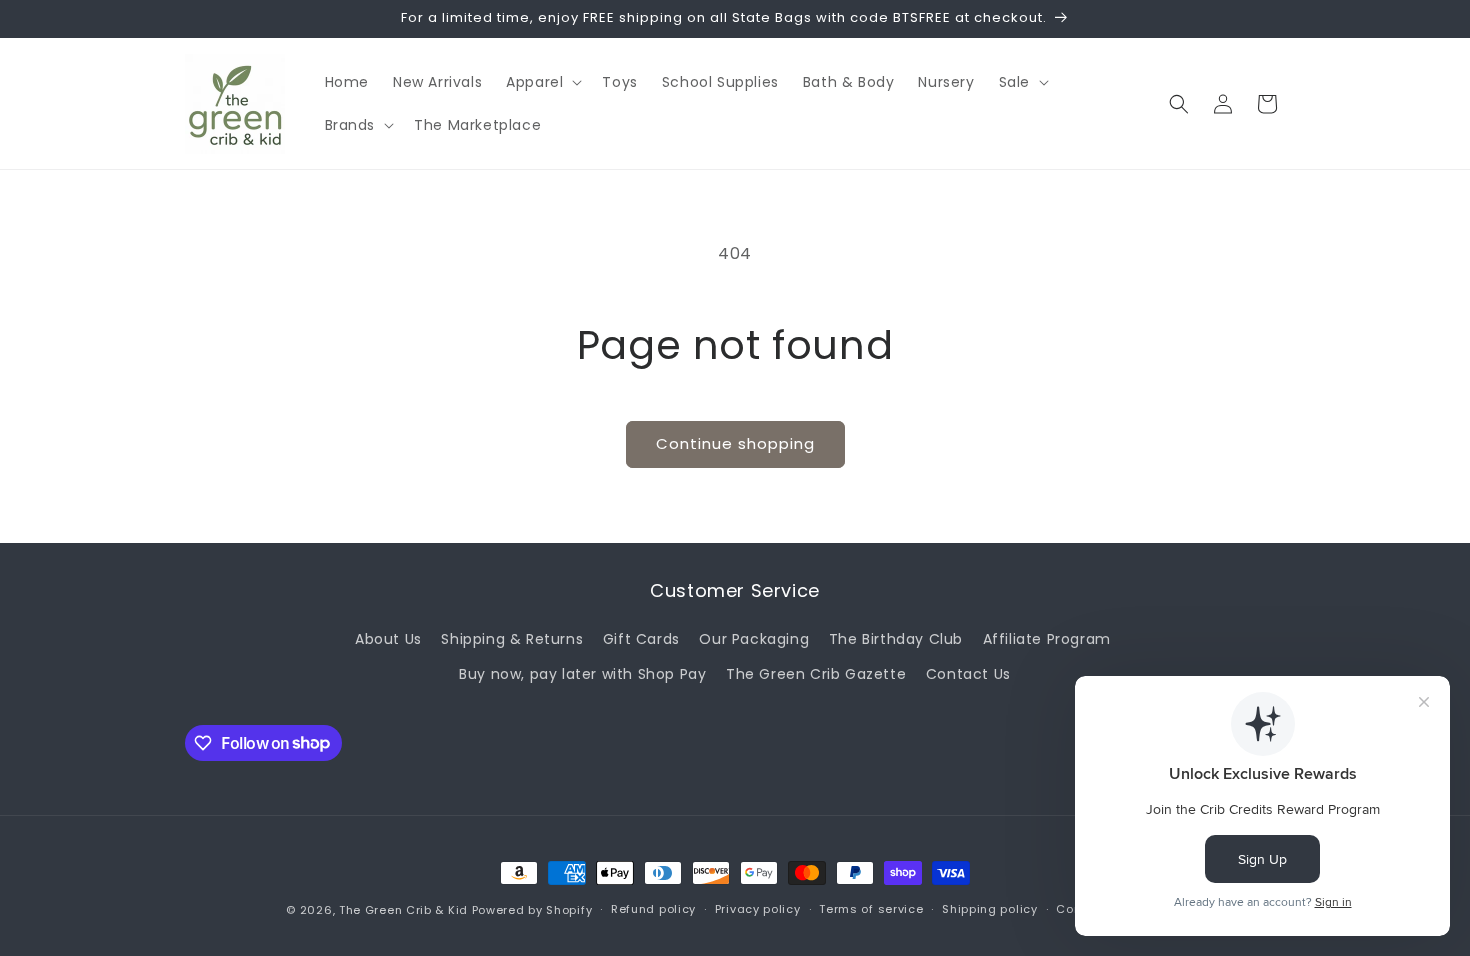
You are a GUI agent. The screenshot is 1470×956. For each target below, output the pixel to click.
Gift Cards (641, 639)
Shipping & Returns (512, 639)
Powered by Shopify (532, 910)
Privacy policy (758, 909)
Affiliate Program (1047, 639)
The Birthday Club (896, 639)
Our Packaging (754, 639)
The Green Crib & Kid (403, 910)
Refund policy (653, 909)
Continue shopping (735, 443)
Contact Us (968, 674)
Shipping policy (990, 909)
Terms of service (871, 909)
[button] (542, 82)
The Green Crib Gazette (816, 674)
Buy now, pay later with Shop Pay (582, 674)
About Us (388, 639)
